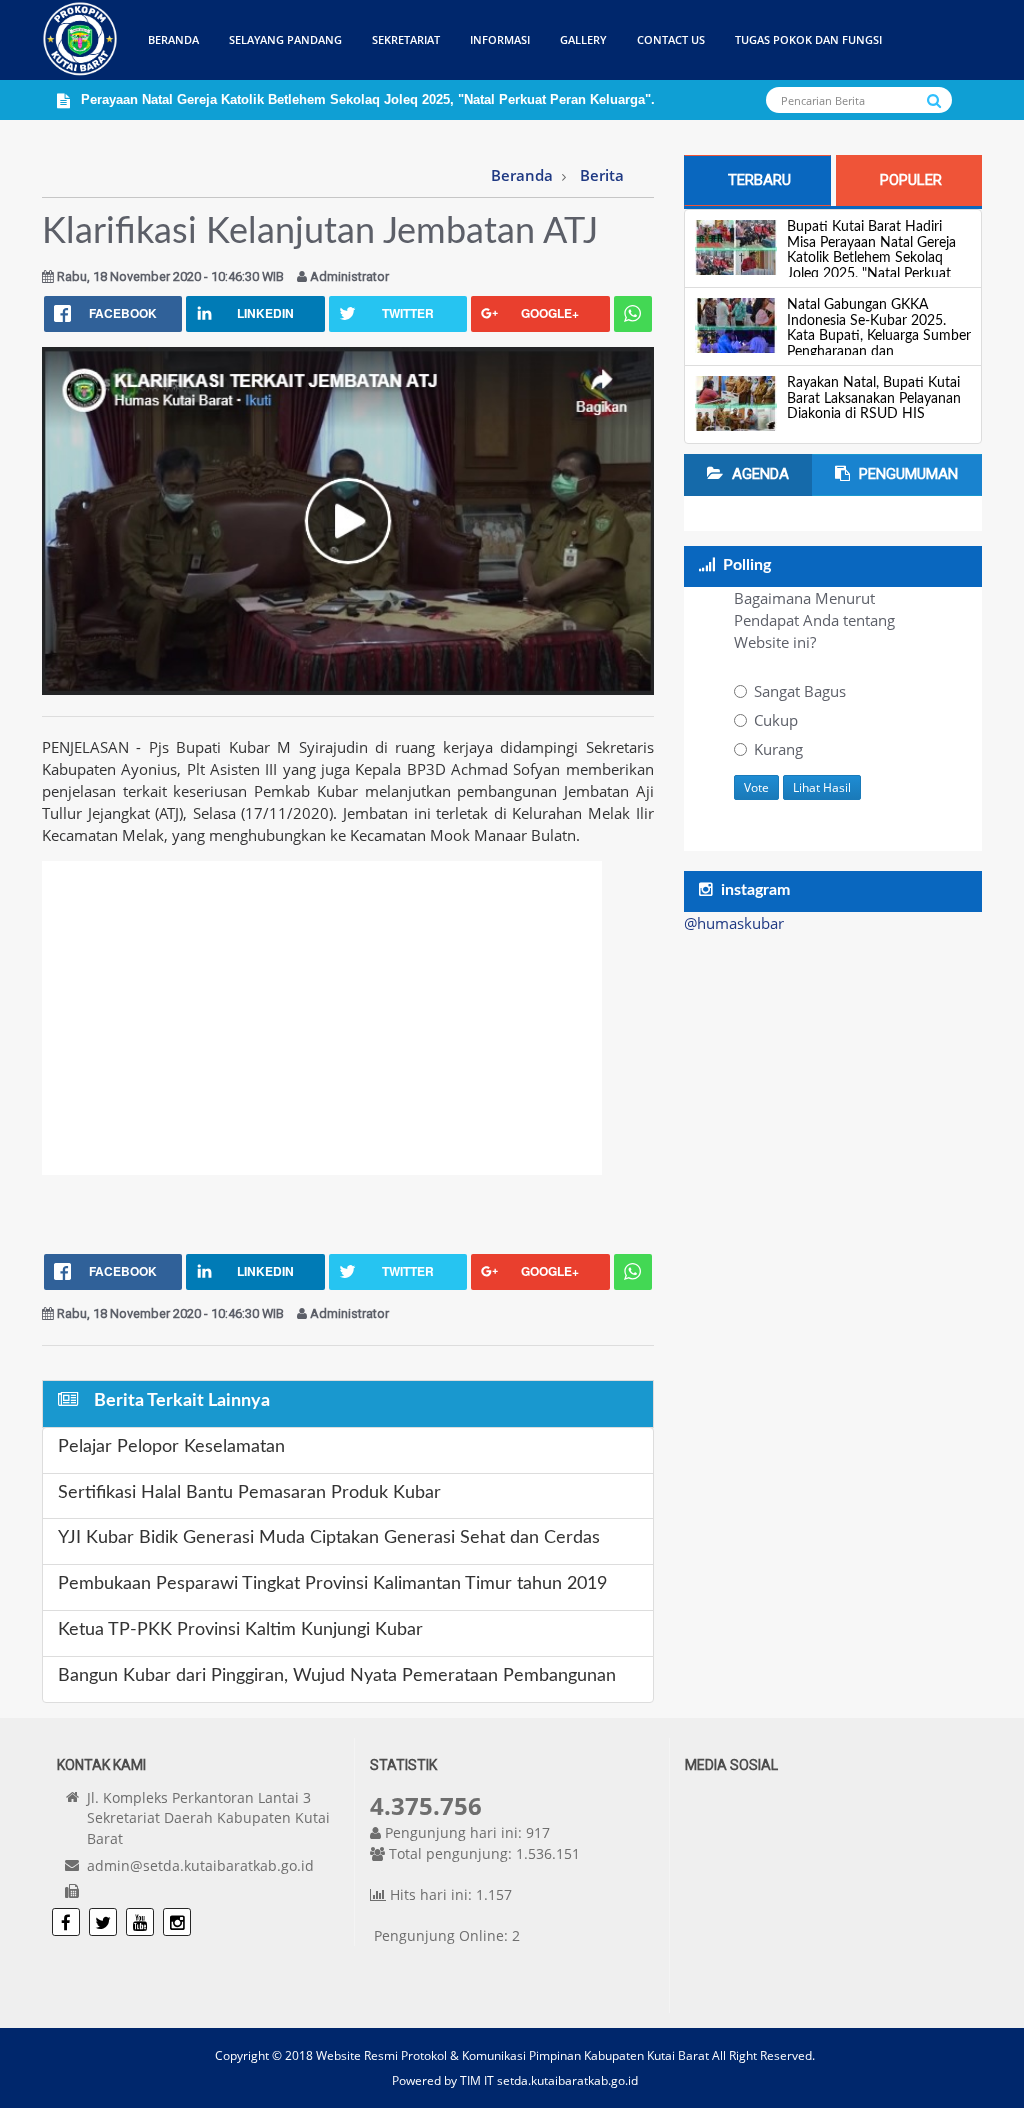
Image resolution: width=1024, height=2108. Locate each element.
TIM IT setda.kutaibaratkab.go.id (549, 2080)
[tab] (757, 180)
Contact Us (671, 39)
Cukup (776, 720)
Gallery (583, 39)
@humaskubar (734, 923)
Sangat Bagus (800, 691)
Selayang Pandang (285, 39)
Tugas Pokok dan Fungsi (808, 39)
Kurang (778, 749)
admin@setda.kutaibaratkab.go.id (200, 1865)
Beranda (173, 39)
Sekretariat (406, 39)
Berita (602, 175)
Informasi (500, 39)
